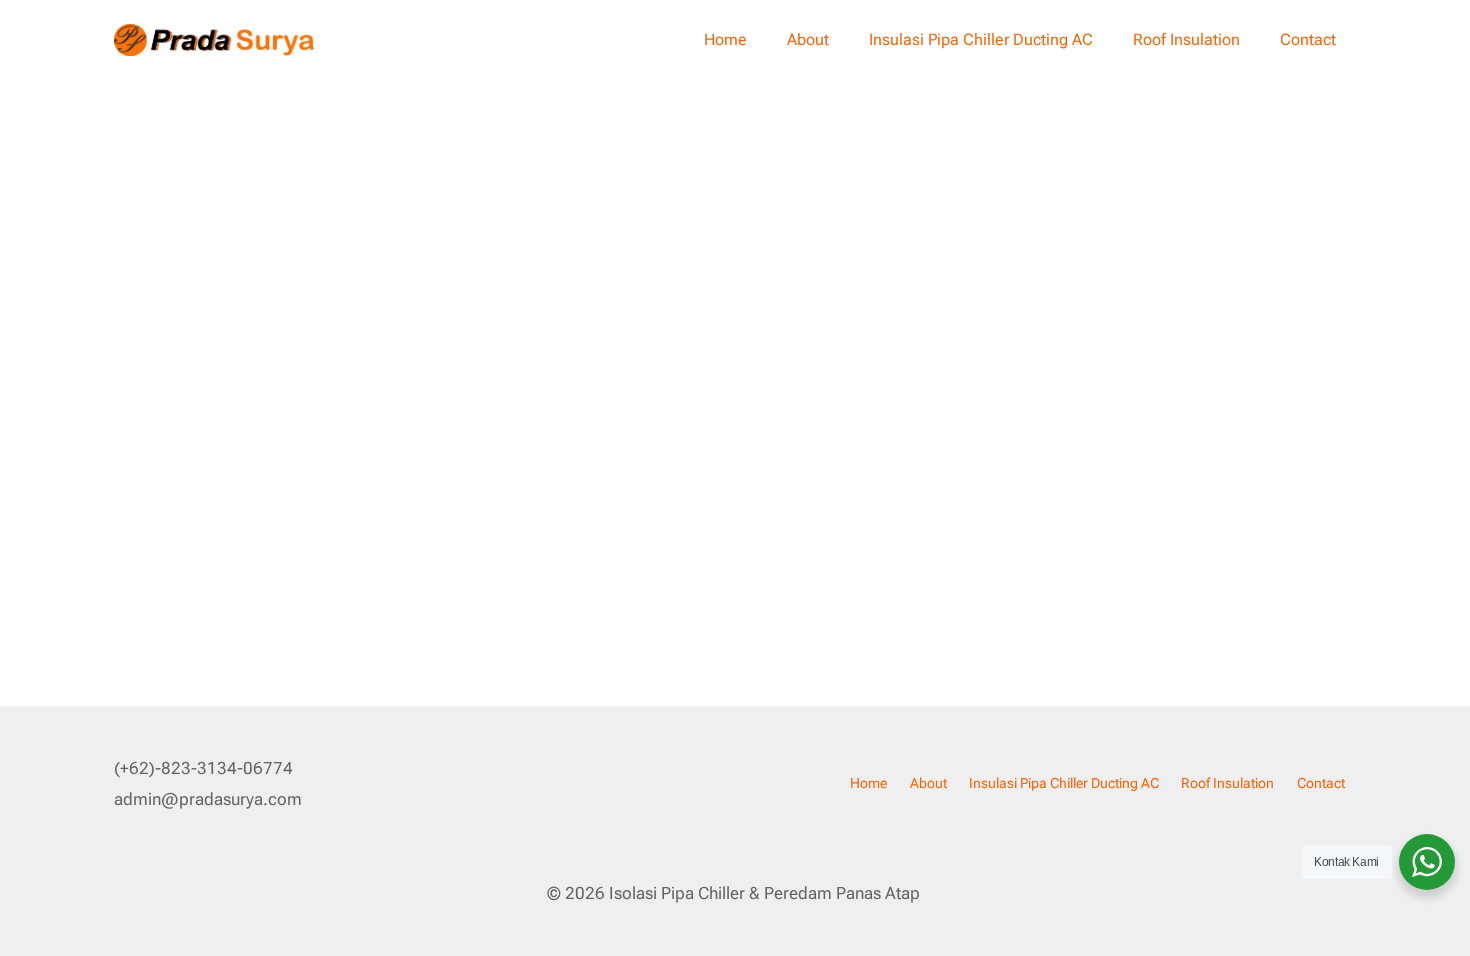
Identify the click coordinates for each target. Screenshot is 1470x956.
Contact (1308, 39)
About (808, 39)
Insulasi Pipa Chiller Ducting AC (981, 39)
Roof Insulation (1186, 39)
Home (725, 39)
